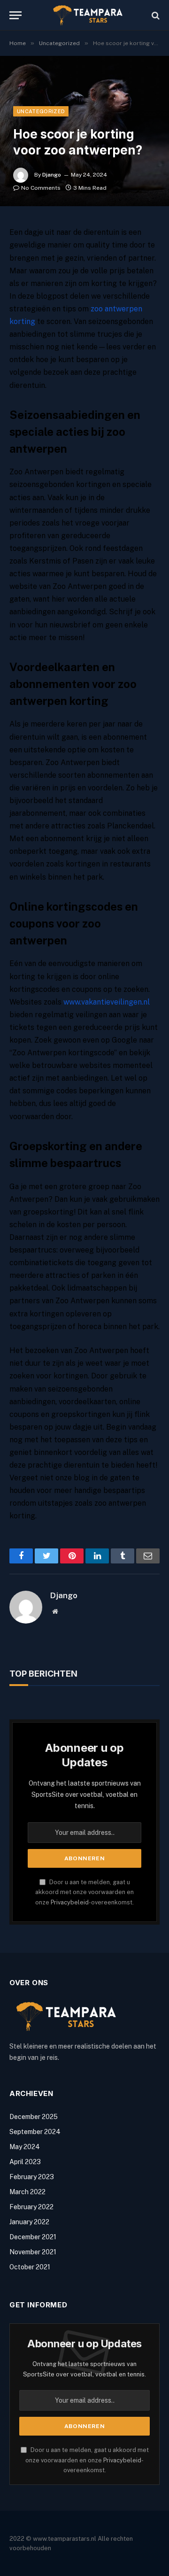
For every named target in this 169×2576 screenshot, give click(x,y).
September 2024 (35, 2132)
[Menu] (15, 15)
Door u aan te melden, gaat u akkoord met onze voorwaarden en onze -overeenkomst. (84, 1892)
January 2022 (29, 2222)
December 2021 (33, 2237)
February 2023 (32, 2177)
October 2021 (30, 2267)
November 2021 (33, 2252)
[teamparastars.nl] (89, 15)
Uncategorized (41, 111)
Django (52, 175)
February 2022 (31, 2207)
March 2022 (27, 2192)
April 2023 (25, 2162)
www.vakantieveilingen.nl (107, 1002)
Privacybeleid (70, 1902)
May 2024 (25, 2147)
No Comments (41, 188)
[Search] (155, 15)
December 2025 (34, 2117)
